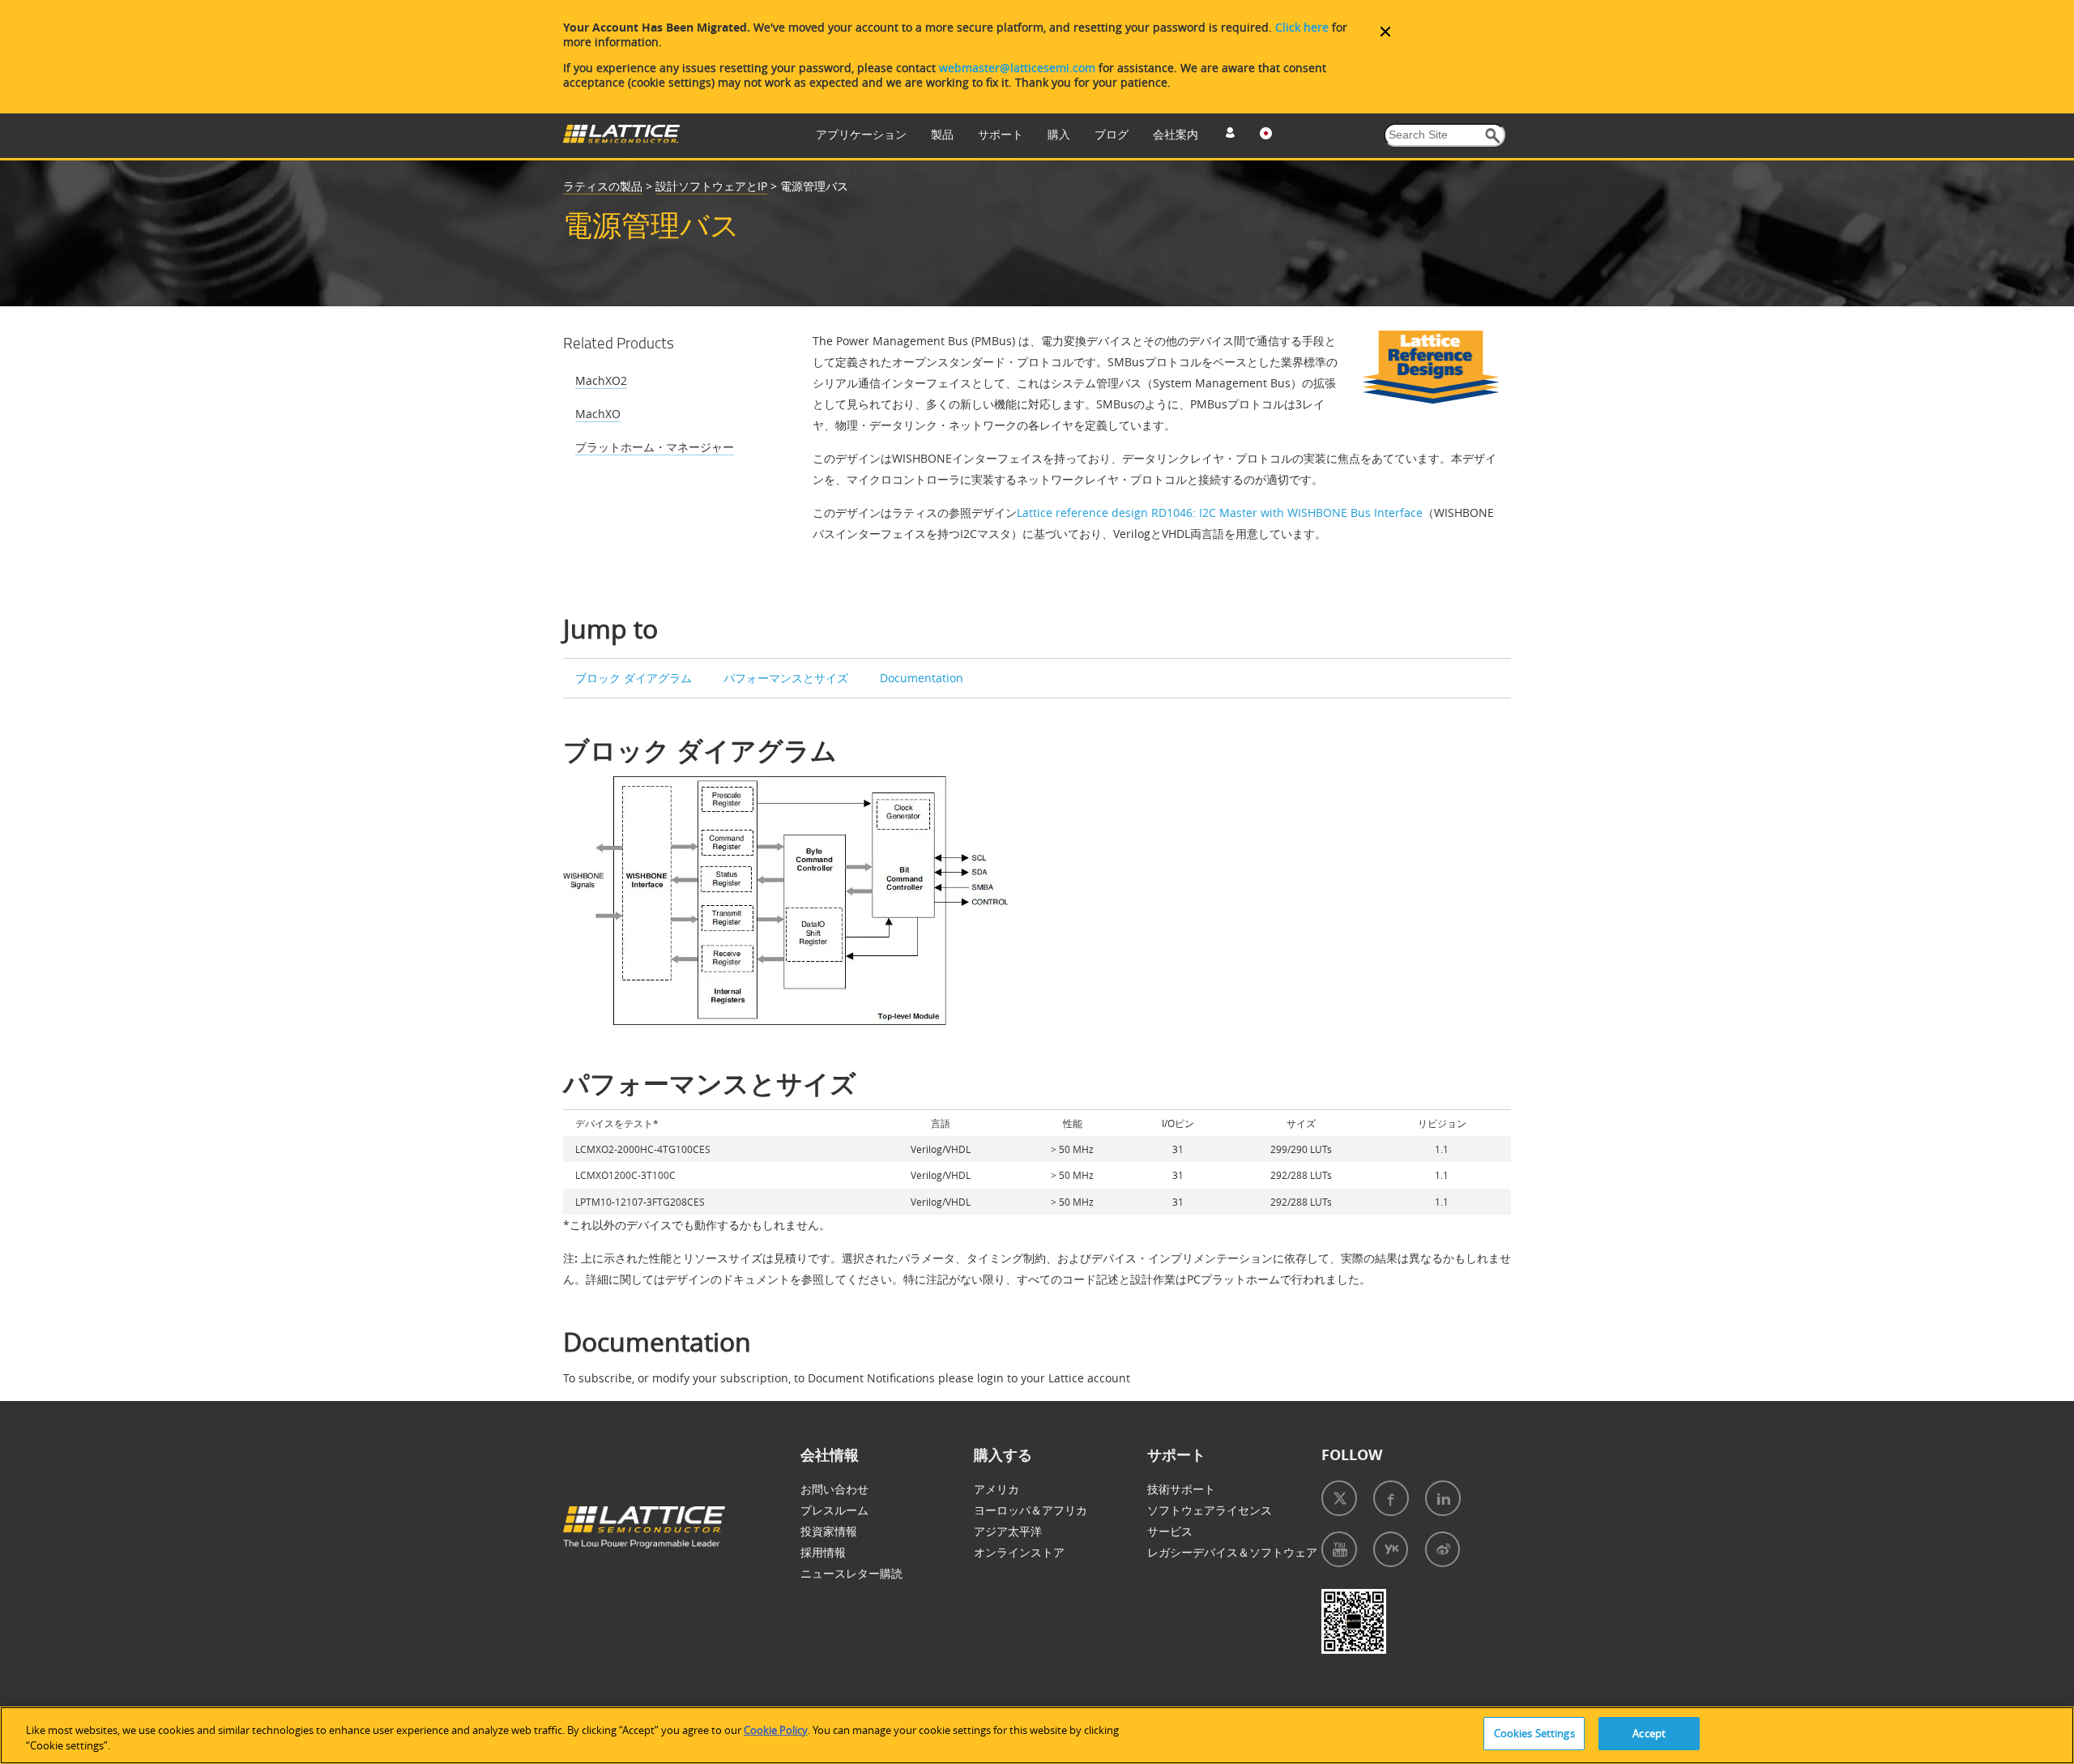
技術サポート (1181, 1489)
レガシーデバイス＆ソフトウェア (1232, 1552)
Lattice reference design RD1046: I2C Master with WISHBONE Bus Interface (1220, 513)
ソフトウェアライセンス (1210, 1510)
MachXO (598, 414)
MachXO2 (601, 380)
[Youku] (1391, 1549)
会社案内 (1176, 134)
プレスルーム (834, 1510)
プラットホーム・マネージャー (655, 447)
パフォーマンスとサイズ (786, 678)
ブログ (1112, 134)
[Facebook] (1391, 1498)
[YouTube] (1339, 1549)
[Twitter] (1339, 1498)
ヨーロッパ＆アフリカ (1031, 1510)
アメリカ (996, 1489)
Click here (1302, 27)
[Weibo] (1442, 1549)
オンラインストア (1019, 1552)
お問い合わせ (834, 1489)
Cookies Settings (1534, 1733)
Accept (1649, 1733)
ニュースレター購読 (851, 1573)
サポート (1001, 134)
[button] (1493, 136)
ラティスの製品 (603, 186)
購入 (1059, 134)
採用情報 (823, 1552)
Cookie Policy (776, 1730)
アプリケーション (861, 134)
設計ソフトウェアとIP (711, 186)
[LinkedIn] (1443, 1498)
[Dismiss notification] (1385, 32)
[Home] (621, 139)
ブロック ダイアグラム (634, 678)
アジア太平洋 (1008, 1531)
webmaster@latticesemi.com (1017, 68)
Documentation (922, 678)
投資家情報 (829, 1531)
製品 (942, 134)
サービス (1170, 1531)
